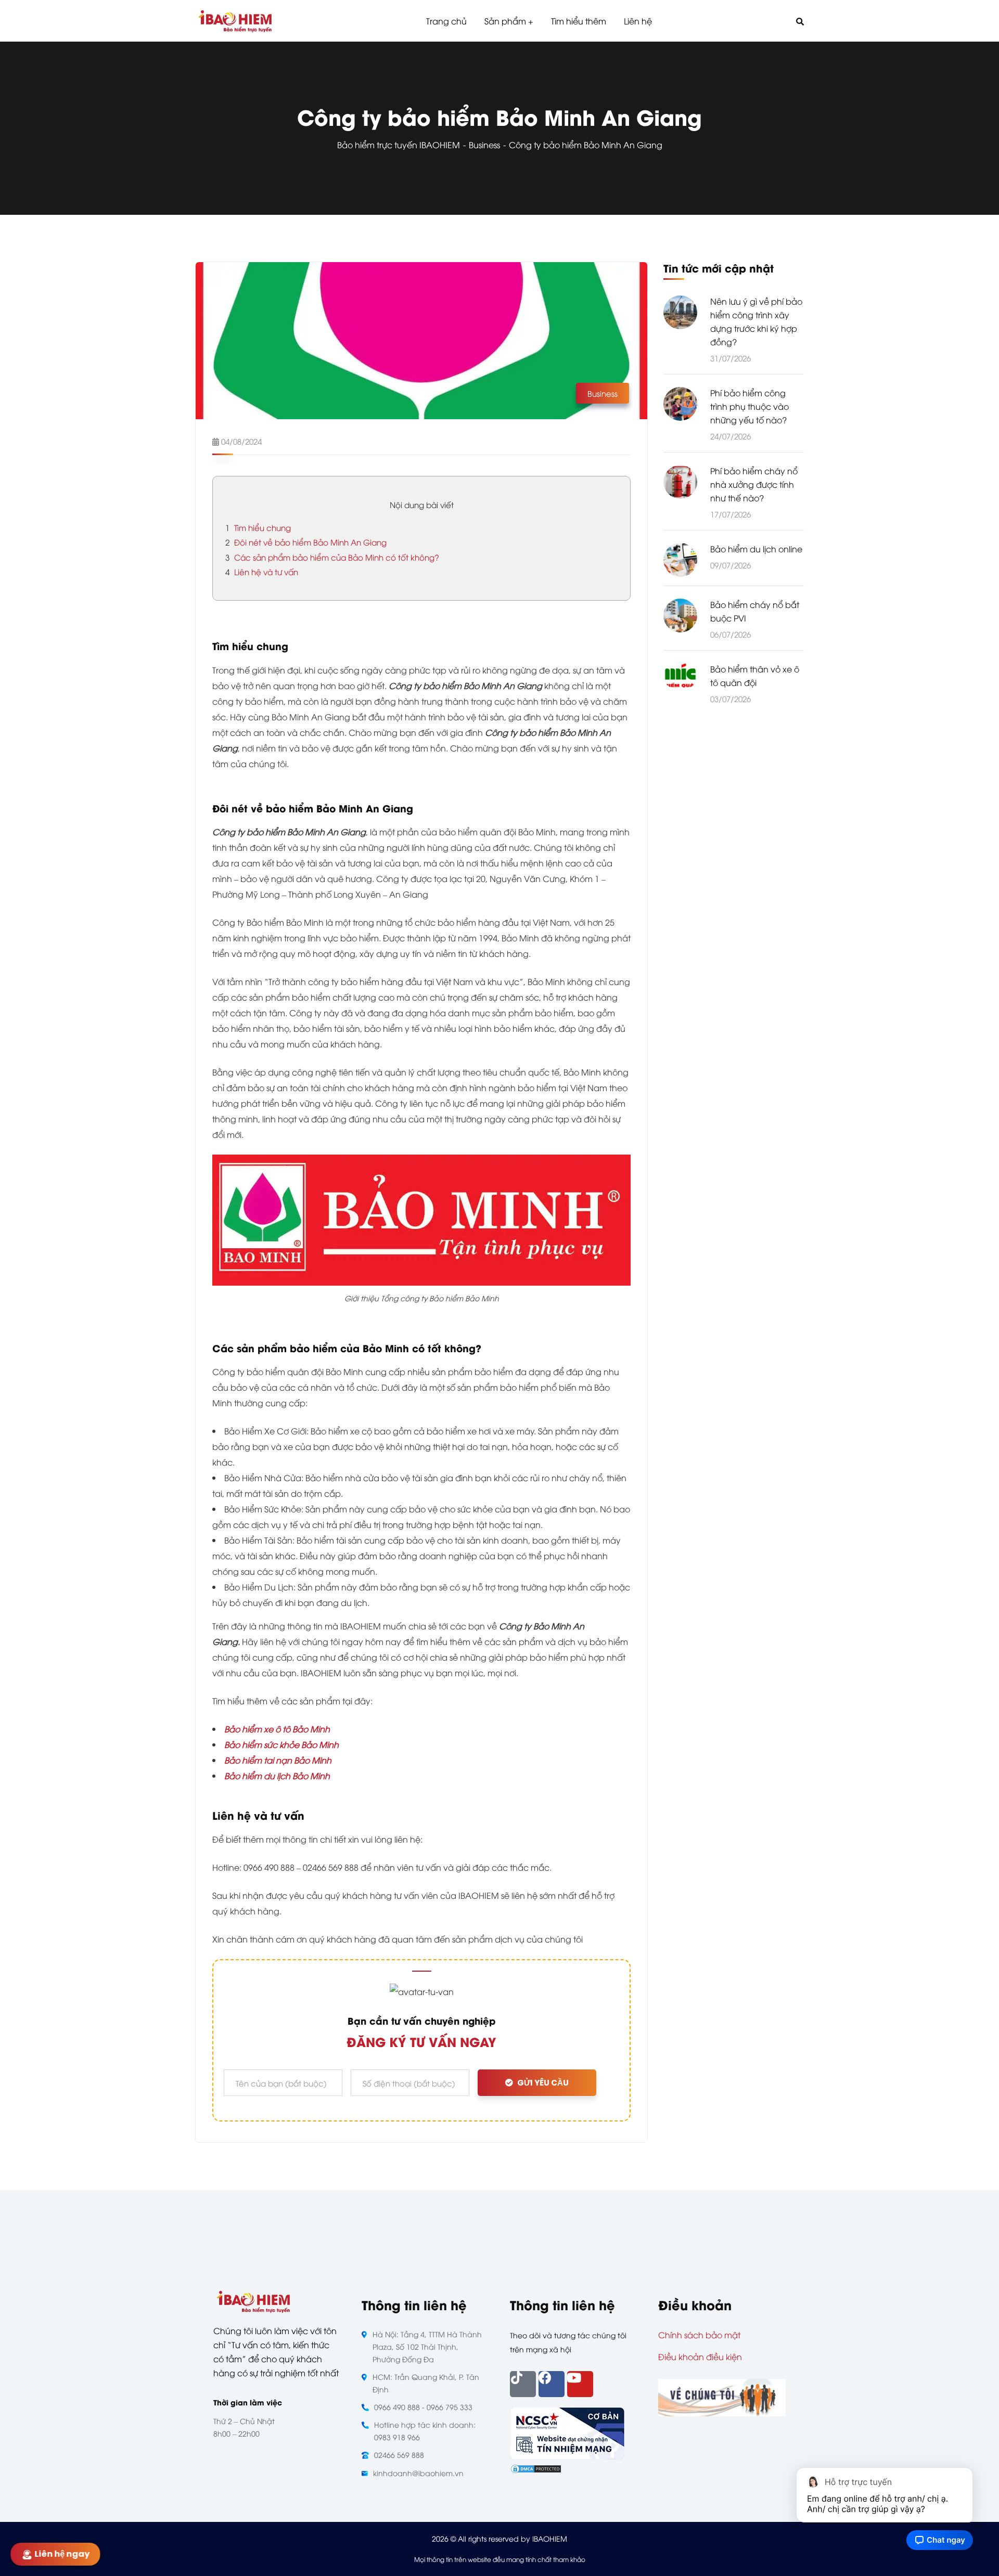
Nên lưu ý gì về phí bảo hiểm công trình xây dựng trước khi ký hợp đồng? (756, 321)
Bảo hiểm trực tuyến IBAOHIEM (399, 145)
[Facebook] (552, 2384)
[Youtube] (580, 2384)
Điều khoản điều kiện (700, 2357)
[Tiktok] (523, 2384)
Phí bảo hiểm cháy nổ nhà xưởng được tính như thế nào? (754, 484)
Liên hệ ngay (64, 2554)
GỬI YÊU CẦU (543, 2083)
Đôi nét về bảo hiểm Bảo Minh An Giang (306, 542)
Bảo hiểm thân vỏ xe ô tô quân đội (755, 676)
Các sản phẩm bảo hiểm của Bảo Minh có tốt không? (332, 557)
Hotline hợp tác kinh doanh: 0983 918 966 (425, 2431)
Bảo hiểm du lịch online (756, 549)
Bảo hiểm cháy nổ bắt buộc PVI (755, 611)
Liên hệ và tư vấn (262, 572)
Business (484, 145)
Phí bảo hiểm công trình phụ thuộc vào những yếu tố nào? (750, 406)
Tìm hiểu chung (258, 527)
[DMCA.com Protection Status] (536, 2467)
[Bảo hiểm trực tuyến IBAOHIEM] (235, 21)
